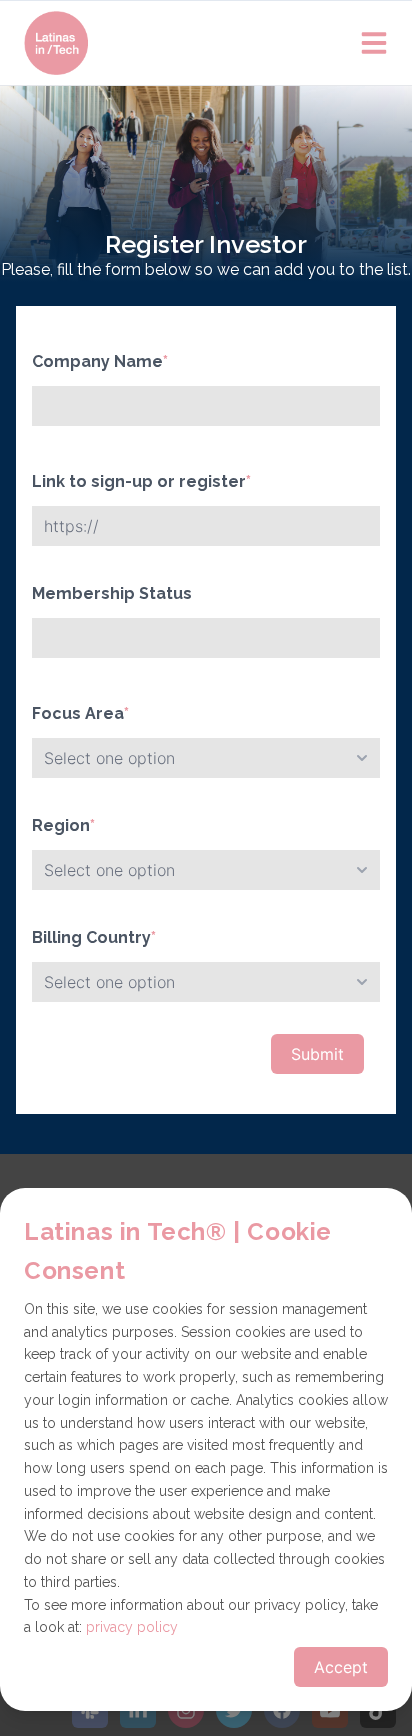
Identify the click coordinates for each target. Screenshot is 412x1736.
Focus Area (80, 713)
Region (63, 825)
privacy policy (132, 1627)
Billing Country (94, 937)
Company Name (100, 361)
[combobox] (206, 758)
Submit (317, 1054)
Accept (341, 1667)
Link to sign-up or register (141, 481)
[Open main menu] (374, 43)
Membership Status (112, 593)
